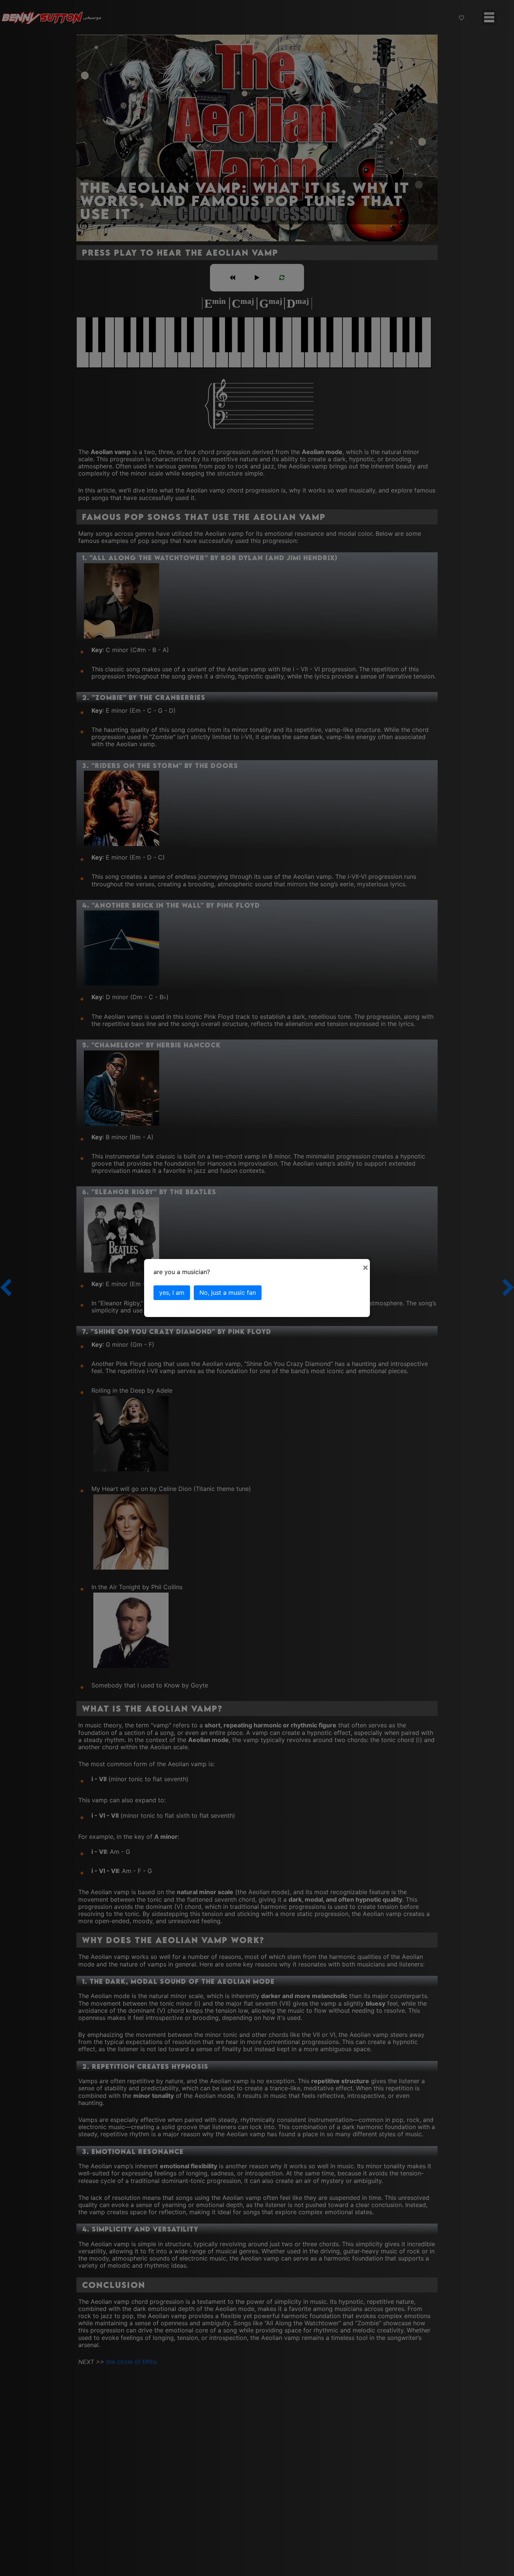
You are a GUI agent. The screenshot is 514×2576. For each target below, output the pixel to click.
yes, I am (172, 1293)
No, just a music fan (228, 1293)
